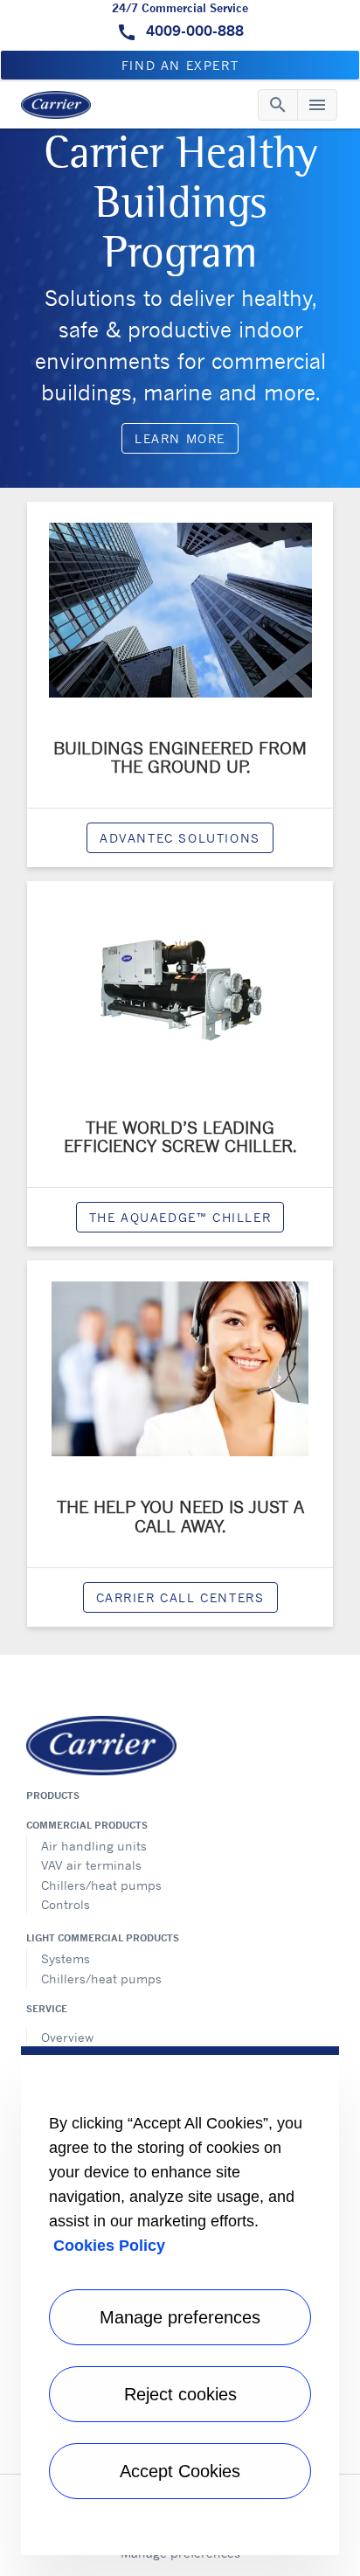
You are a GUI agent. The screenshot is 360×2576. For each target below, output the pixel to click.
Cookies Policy (109, 2246)
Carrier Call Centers (180, 1597)
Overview (67, 2037)
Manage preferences (180, 2317)
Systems (66, 1958)
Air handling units (94, 1846)
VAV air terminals (91, 1865)
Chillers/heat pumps (101, 1885)
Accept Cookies (180, 2471)
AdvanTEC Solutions (180, 838)
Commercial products (87, 1825)
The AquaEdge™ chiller (180, 1217)
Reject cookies (180, 2394)
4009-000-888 (193, 31)
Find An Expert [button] (180, 65)
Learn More (180, 438)
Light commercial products (103, 1938)
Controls (66, 1904)
